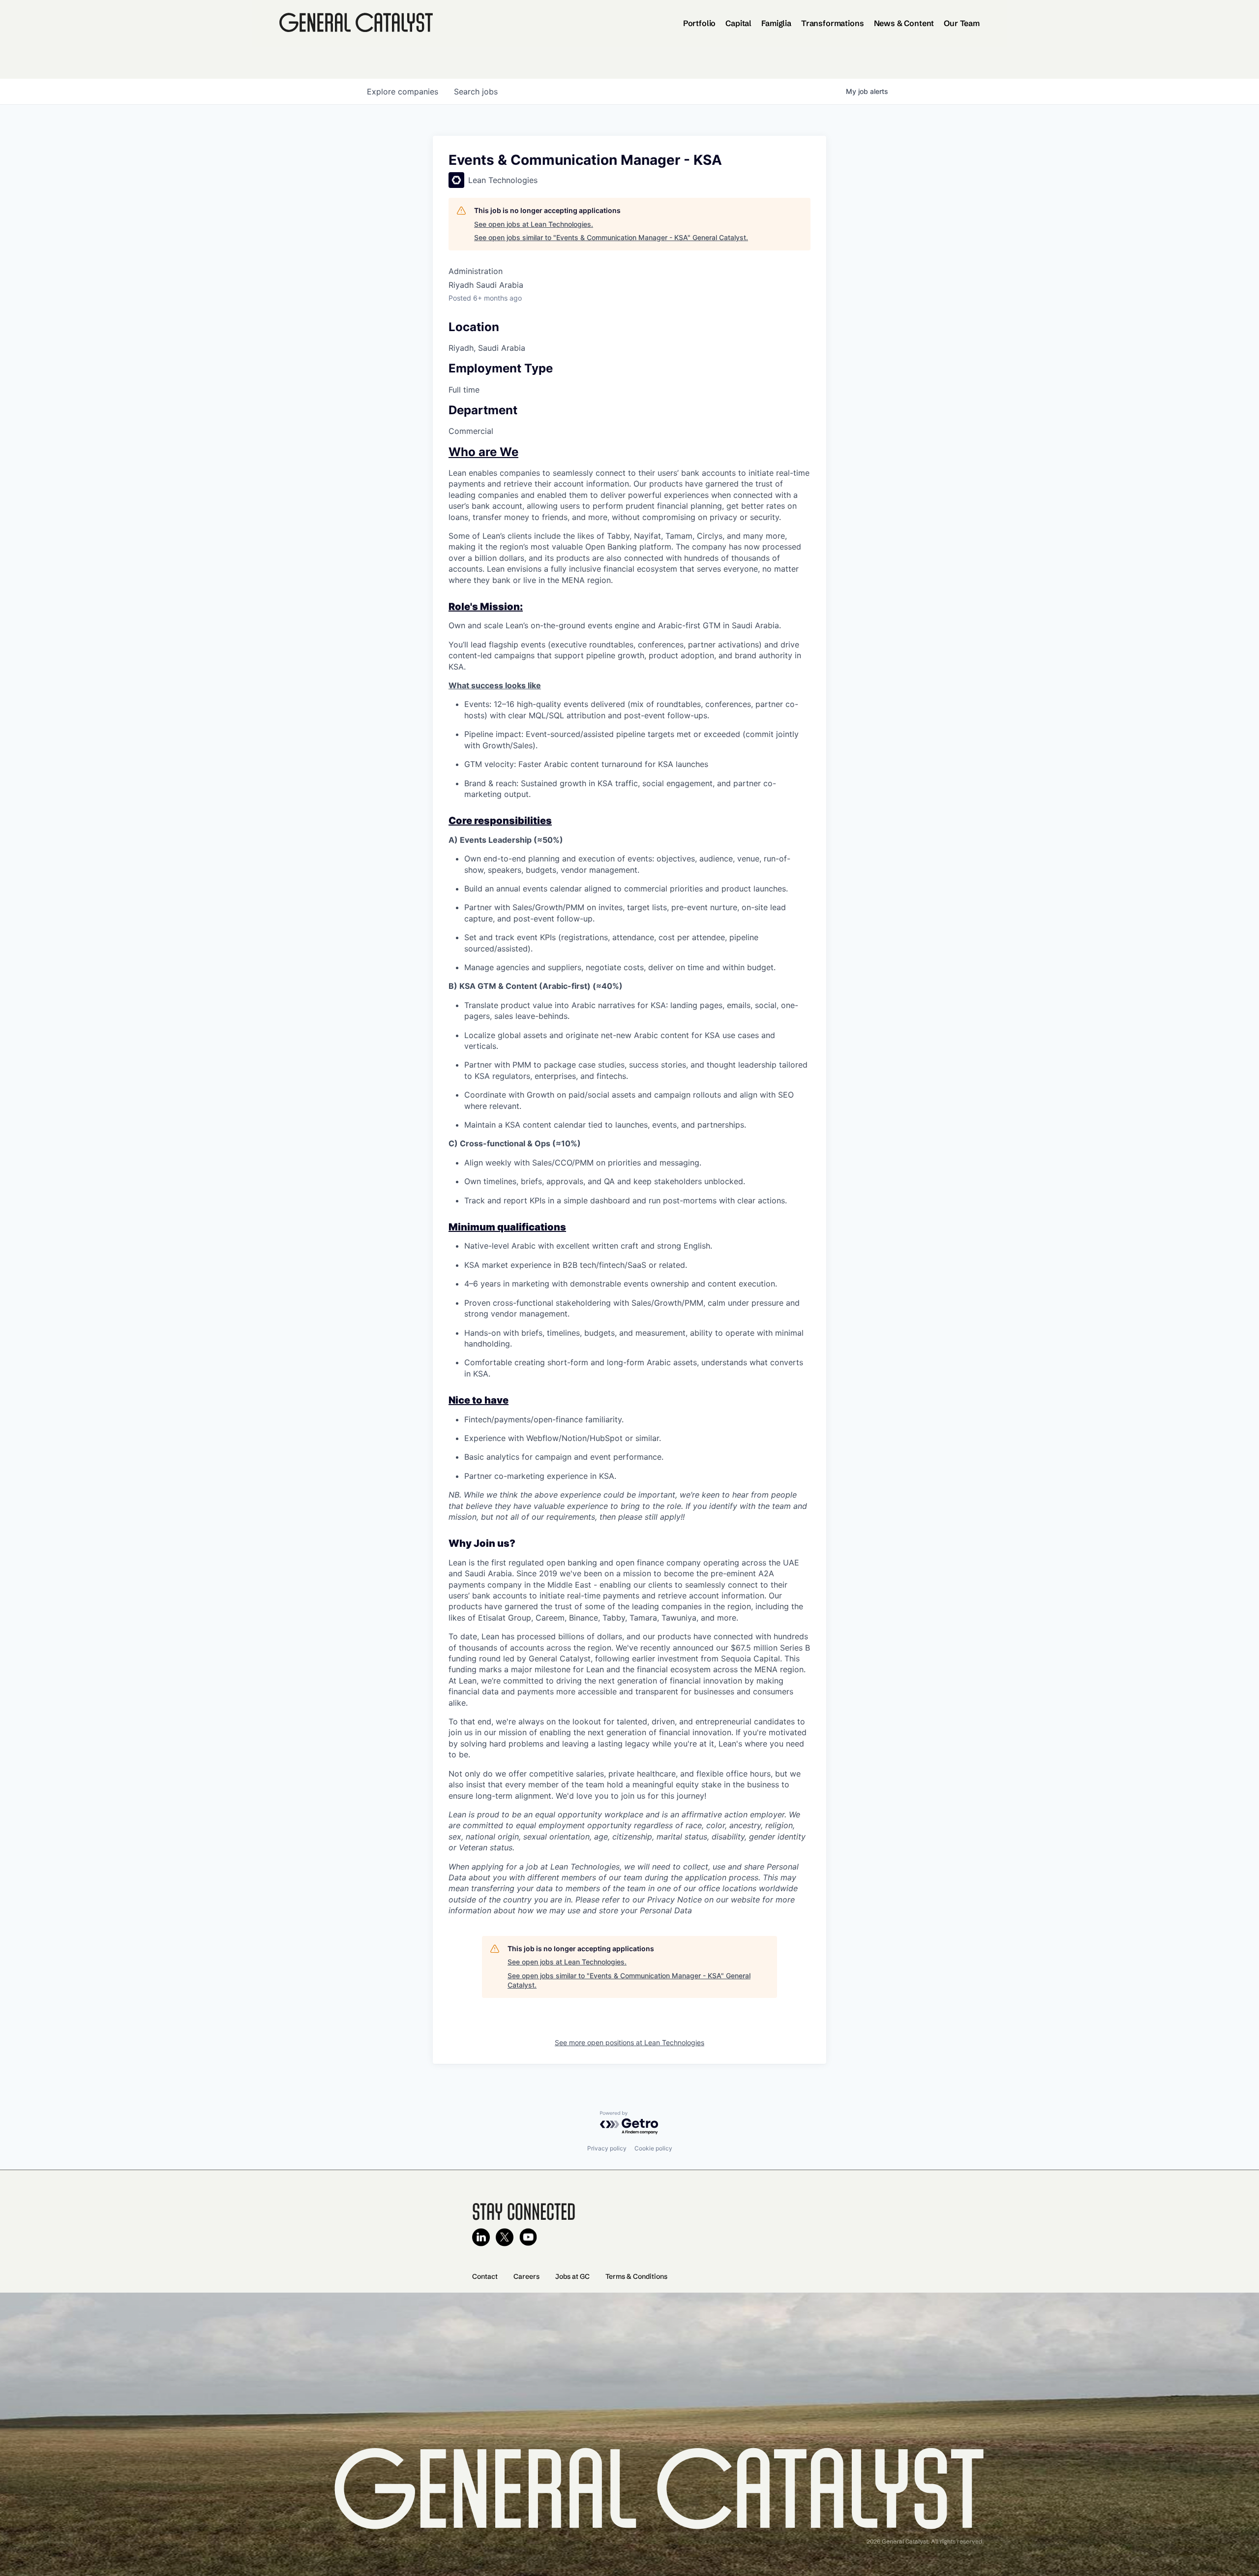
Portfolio (700, 23)
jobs (476, 92)
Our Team (962, 23)
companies (403, 92)
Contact (485, 2276)
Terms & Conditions (636, 2276)
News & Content (904, 23)
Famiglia (776, 23)
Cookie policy (653, 2148)
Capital (738, 23)
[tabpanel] (629, 1181)
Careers (526, 2276)
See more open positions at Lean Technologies (629, 2042)
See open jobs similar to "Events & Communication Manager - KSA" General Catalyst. (611, 237)
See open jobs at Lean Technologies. (534, 224)
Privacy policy (607, 2148)
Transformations (833, 23)
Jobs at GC (572, 2276)
